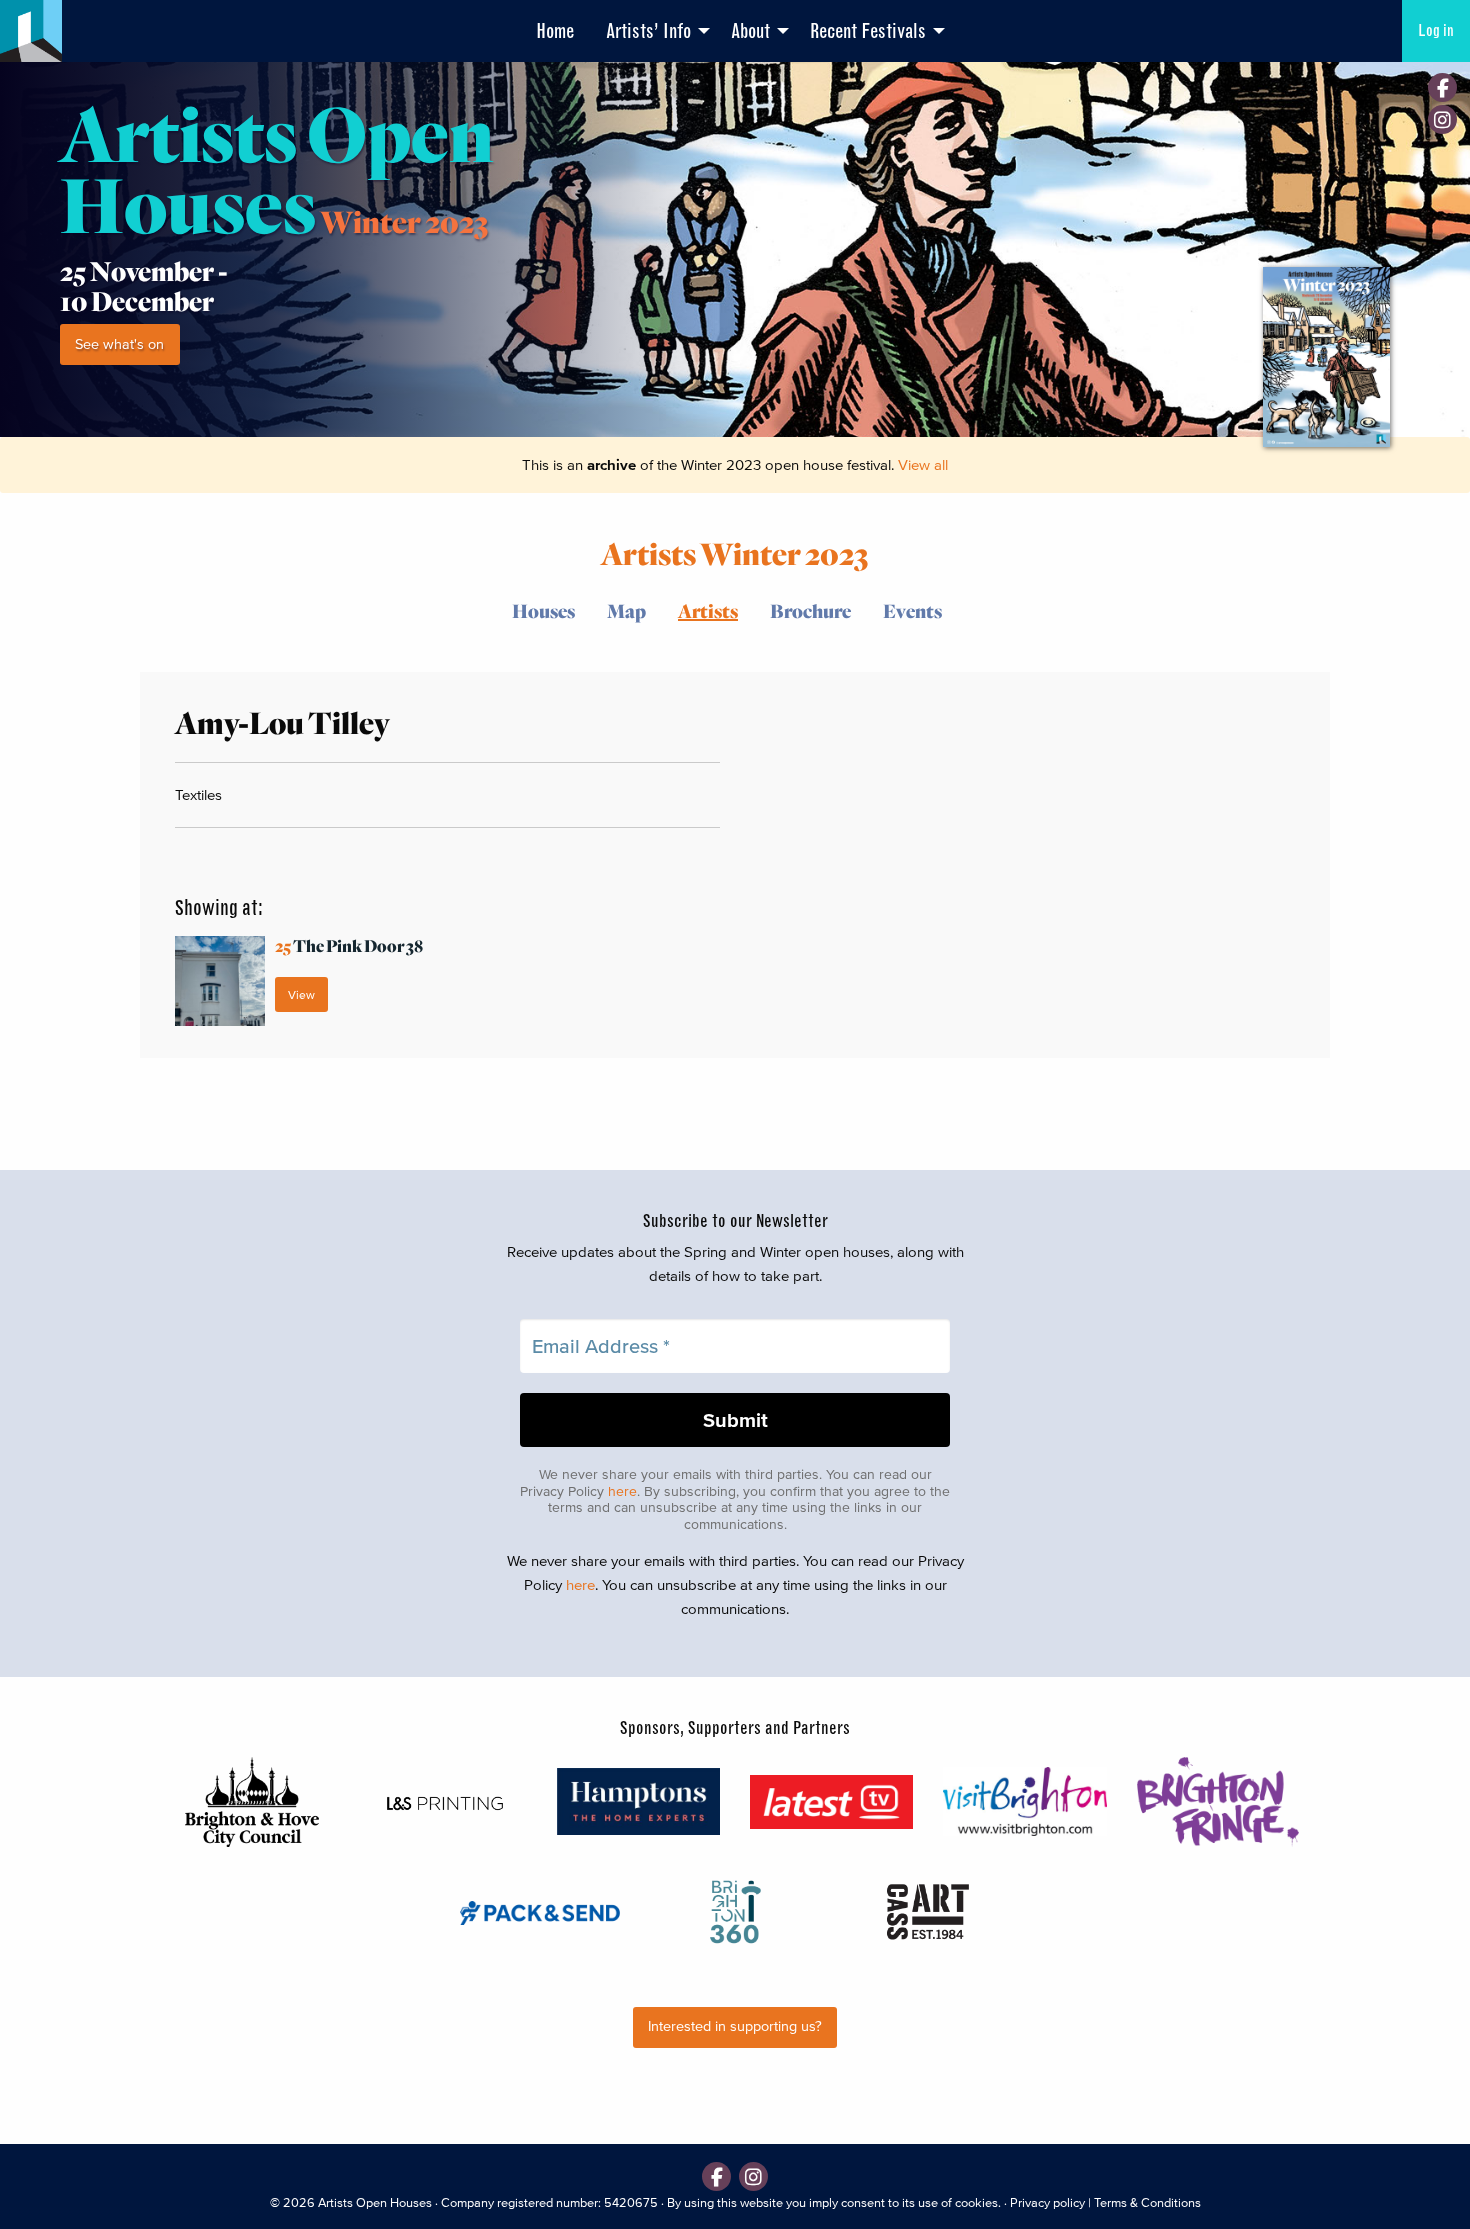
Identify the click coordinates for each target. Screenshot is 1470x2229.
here (622, 1491)
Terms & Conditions (1147, 2202)
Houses (543, 610)
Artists (708, 610)
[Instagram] (1442, 119)
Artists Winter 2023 (735, 552)
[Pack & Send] (541, 1911)
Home (555, 31)
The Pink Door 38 (349, 945)
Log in (1436, 30)
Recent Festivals (868, 31)
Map (626, 610)
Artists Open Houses (375, 2202)
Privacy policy (1047, 2202)
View (301, 994)
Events (912, 610)
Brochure (810, 610)
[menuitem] (555, 31)
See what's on (119, 344)
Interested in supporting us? (735, 2026)
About (750, 31)
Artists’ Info (648, 31)
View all (923, 464)
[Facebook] (1442, 87)
